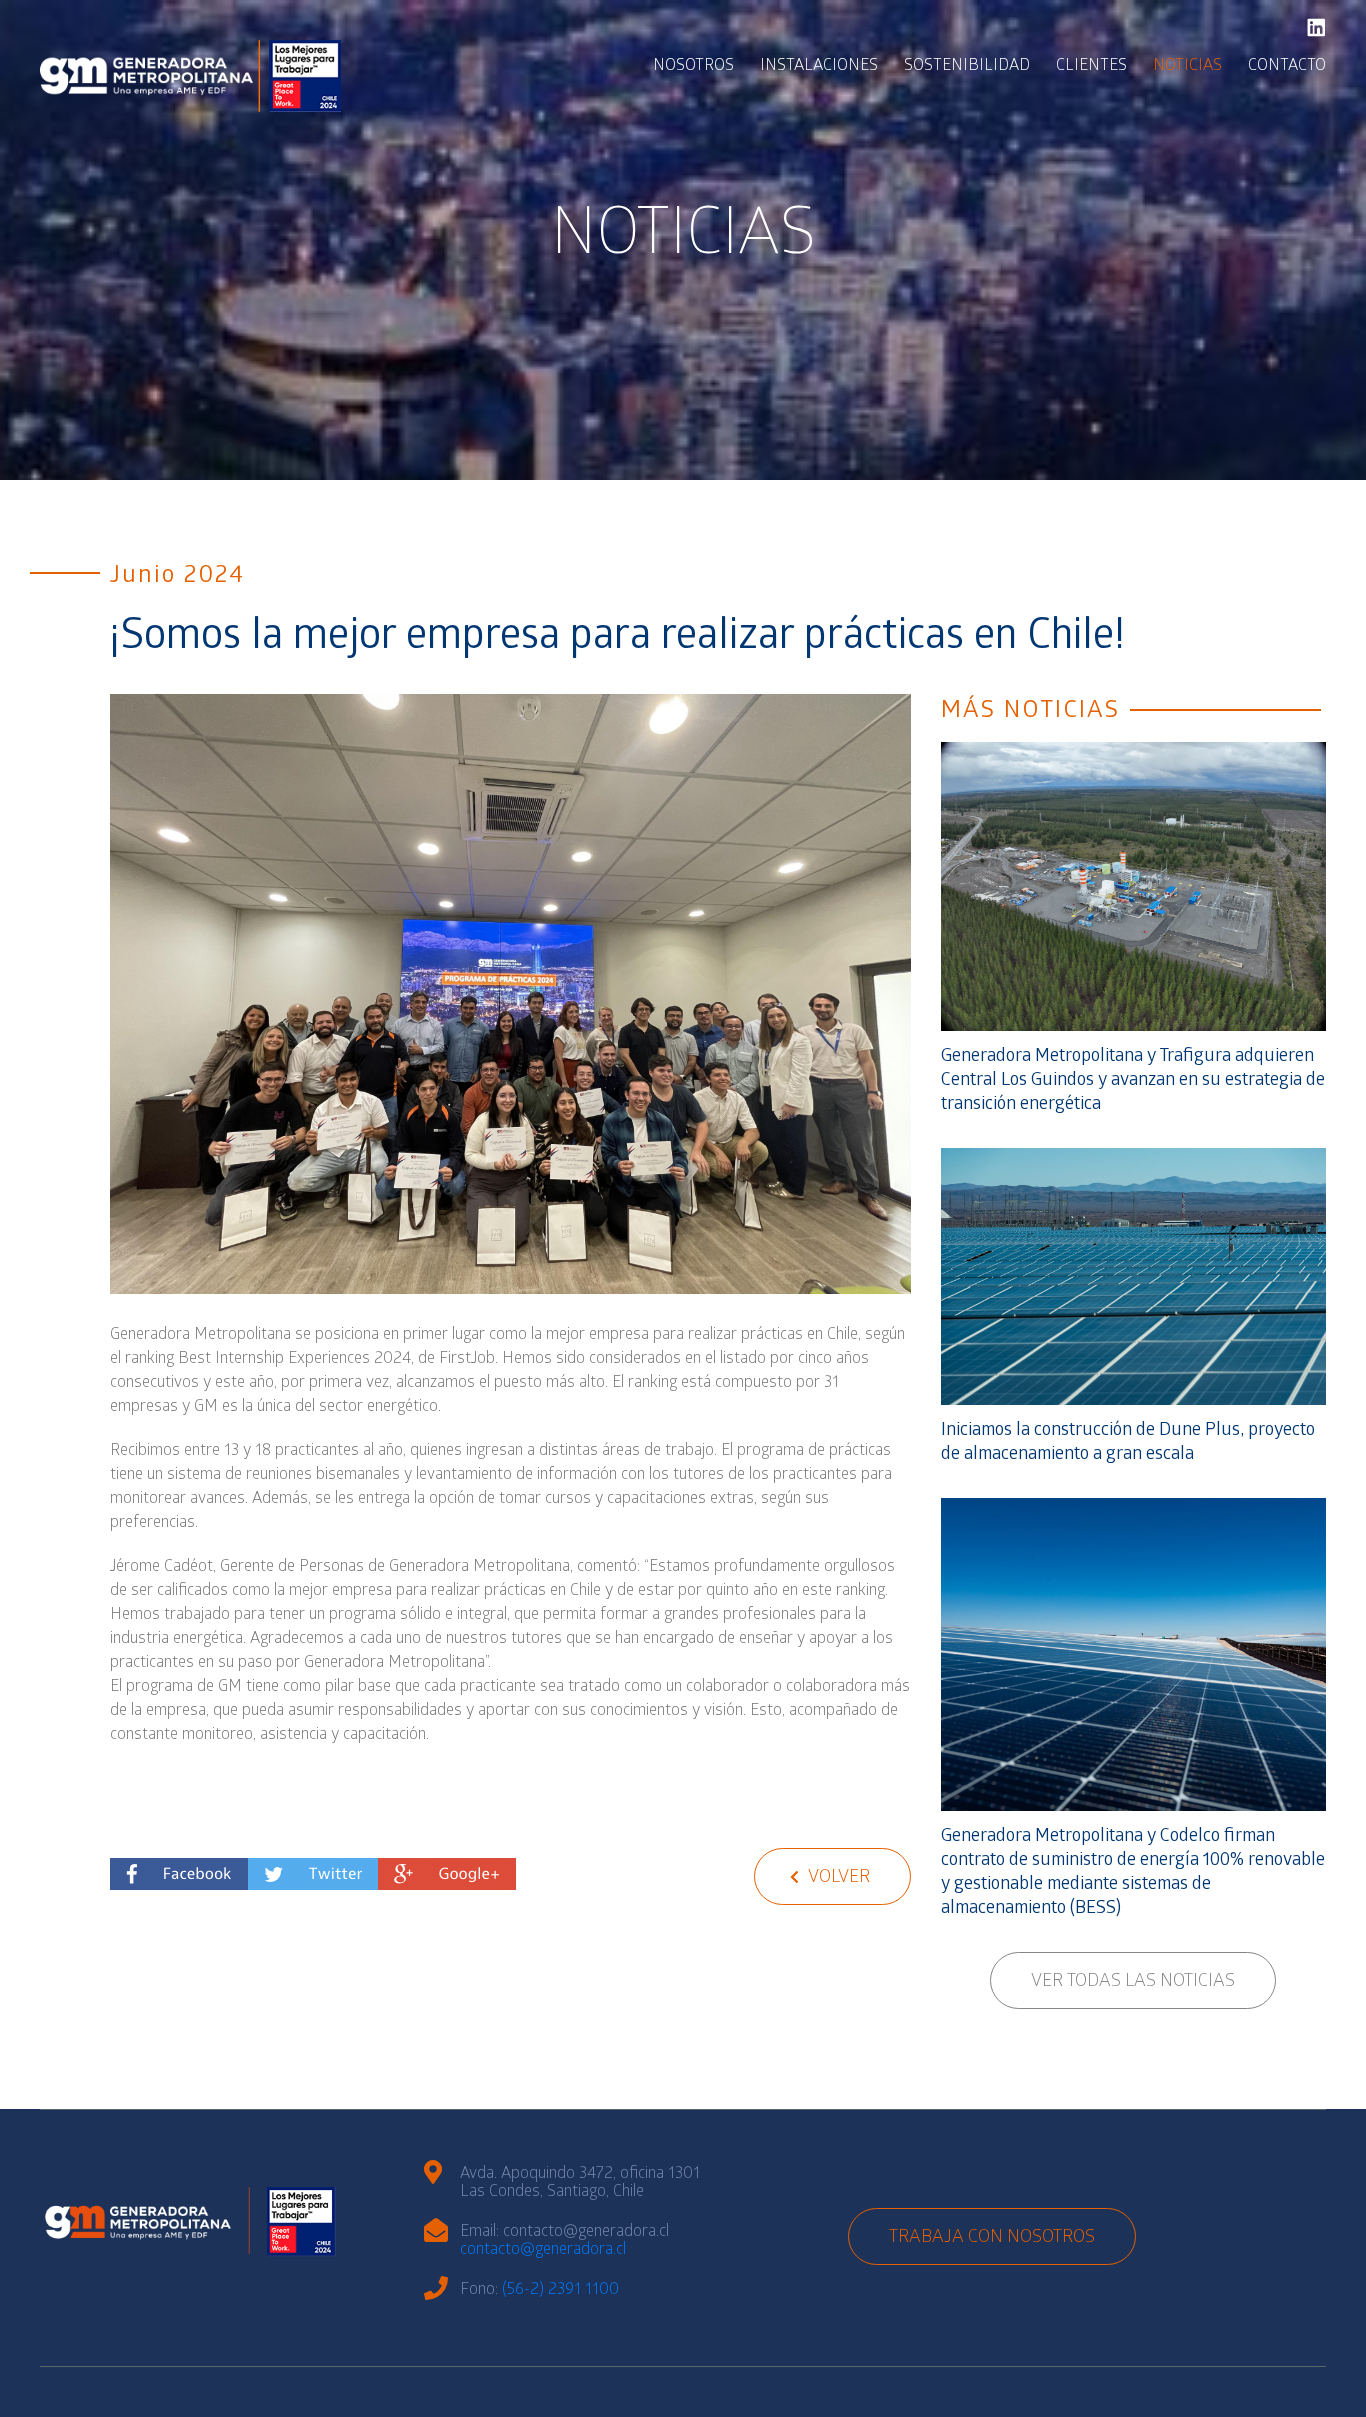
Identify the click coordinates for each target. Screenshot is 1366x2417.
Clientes (1091, 66)
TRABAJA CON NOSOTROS (992, 2238)
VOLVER (837, 1878)
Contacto (1287, 66)
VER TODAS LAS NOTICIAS (1133, 1982)
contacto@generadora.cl (543, 2250)
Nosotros (693, 66)
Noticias (1187, 66)
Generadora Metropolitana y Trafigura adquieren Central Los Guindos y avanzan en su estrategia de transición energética (1133, 1081)
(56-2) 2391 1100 (560, 2290)
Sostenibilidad (967, 66)
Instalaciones (819, 66)
